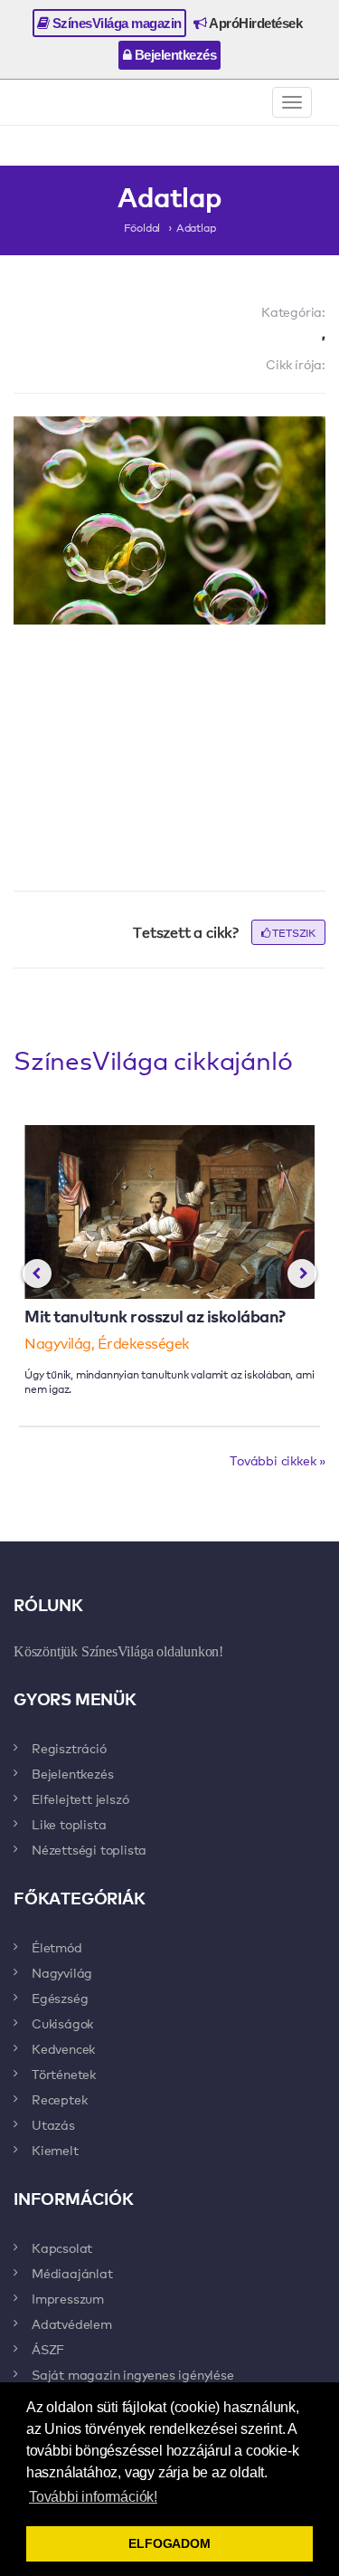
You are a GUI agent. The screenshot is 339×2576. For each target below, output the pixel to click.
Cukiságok (62, 2023)
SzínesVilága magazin (115, 23)
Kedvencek (63, 2048)
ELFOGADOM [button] (169, 2543)
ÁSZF (48, 2349)
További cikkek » (278, 1460)
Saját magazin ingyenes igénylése (133, 2374)
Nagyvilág (62, 1972)
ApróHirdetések (255, 23)
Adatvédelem (72, 2323)
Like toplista (69, 1824)
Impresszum (68, 2298)
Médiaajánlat (72, 2273)
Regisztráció (69, 1748)
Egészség (60, 1998)
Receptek (59, 2099)
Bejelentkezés (174, 55)
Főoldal (142, 227)
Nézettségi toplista (89, 1849)
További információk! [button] (93, 2497)
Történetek (64, 2074)
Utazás (53, 2124)
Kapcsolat (62, 2247)
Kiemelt (55, 2150)
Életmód (57, 1947)
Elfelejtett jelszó (80, 1798)
